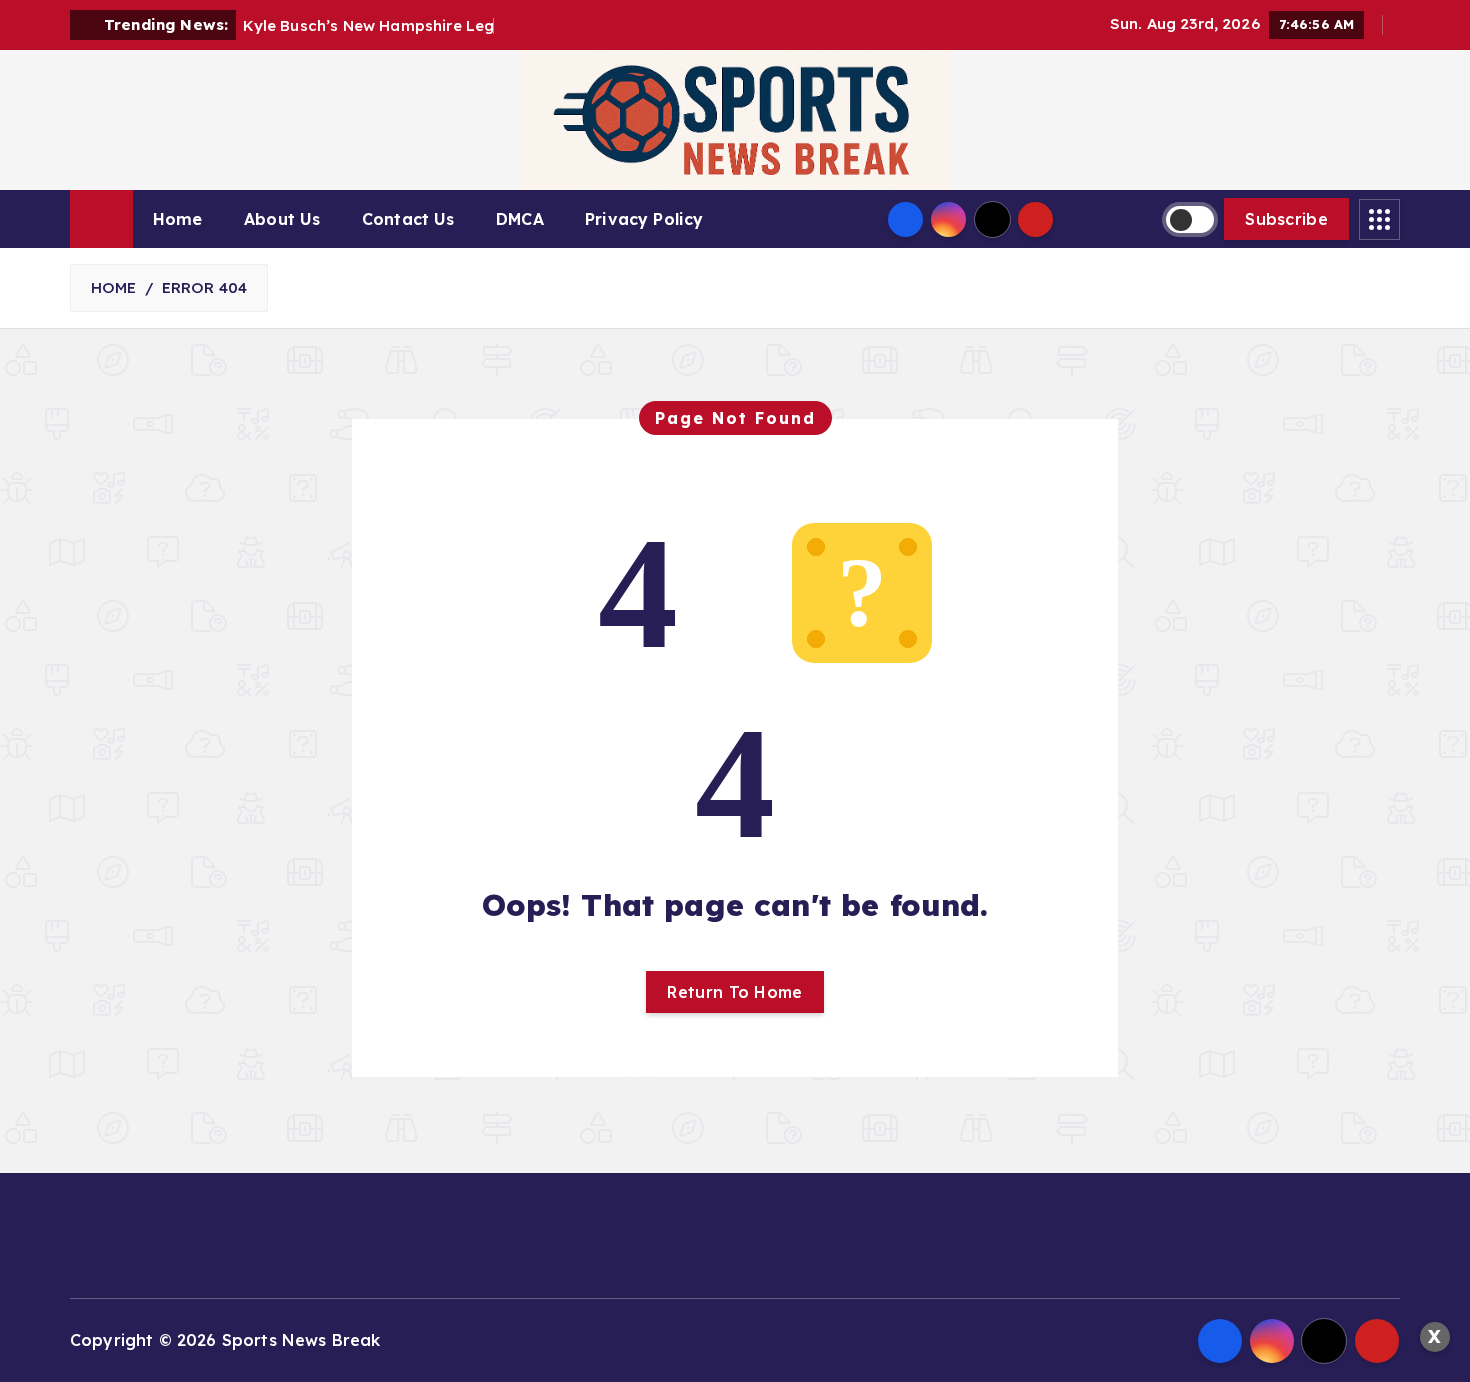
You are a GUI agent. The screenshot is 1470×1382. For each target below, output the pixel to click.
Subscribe (1286, 219)
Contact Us (408, 219)
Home (178, 219)
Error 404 (204, 287)
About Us (282, 219)
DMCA (520, 219)
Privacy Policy (644, 219)
